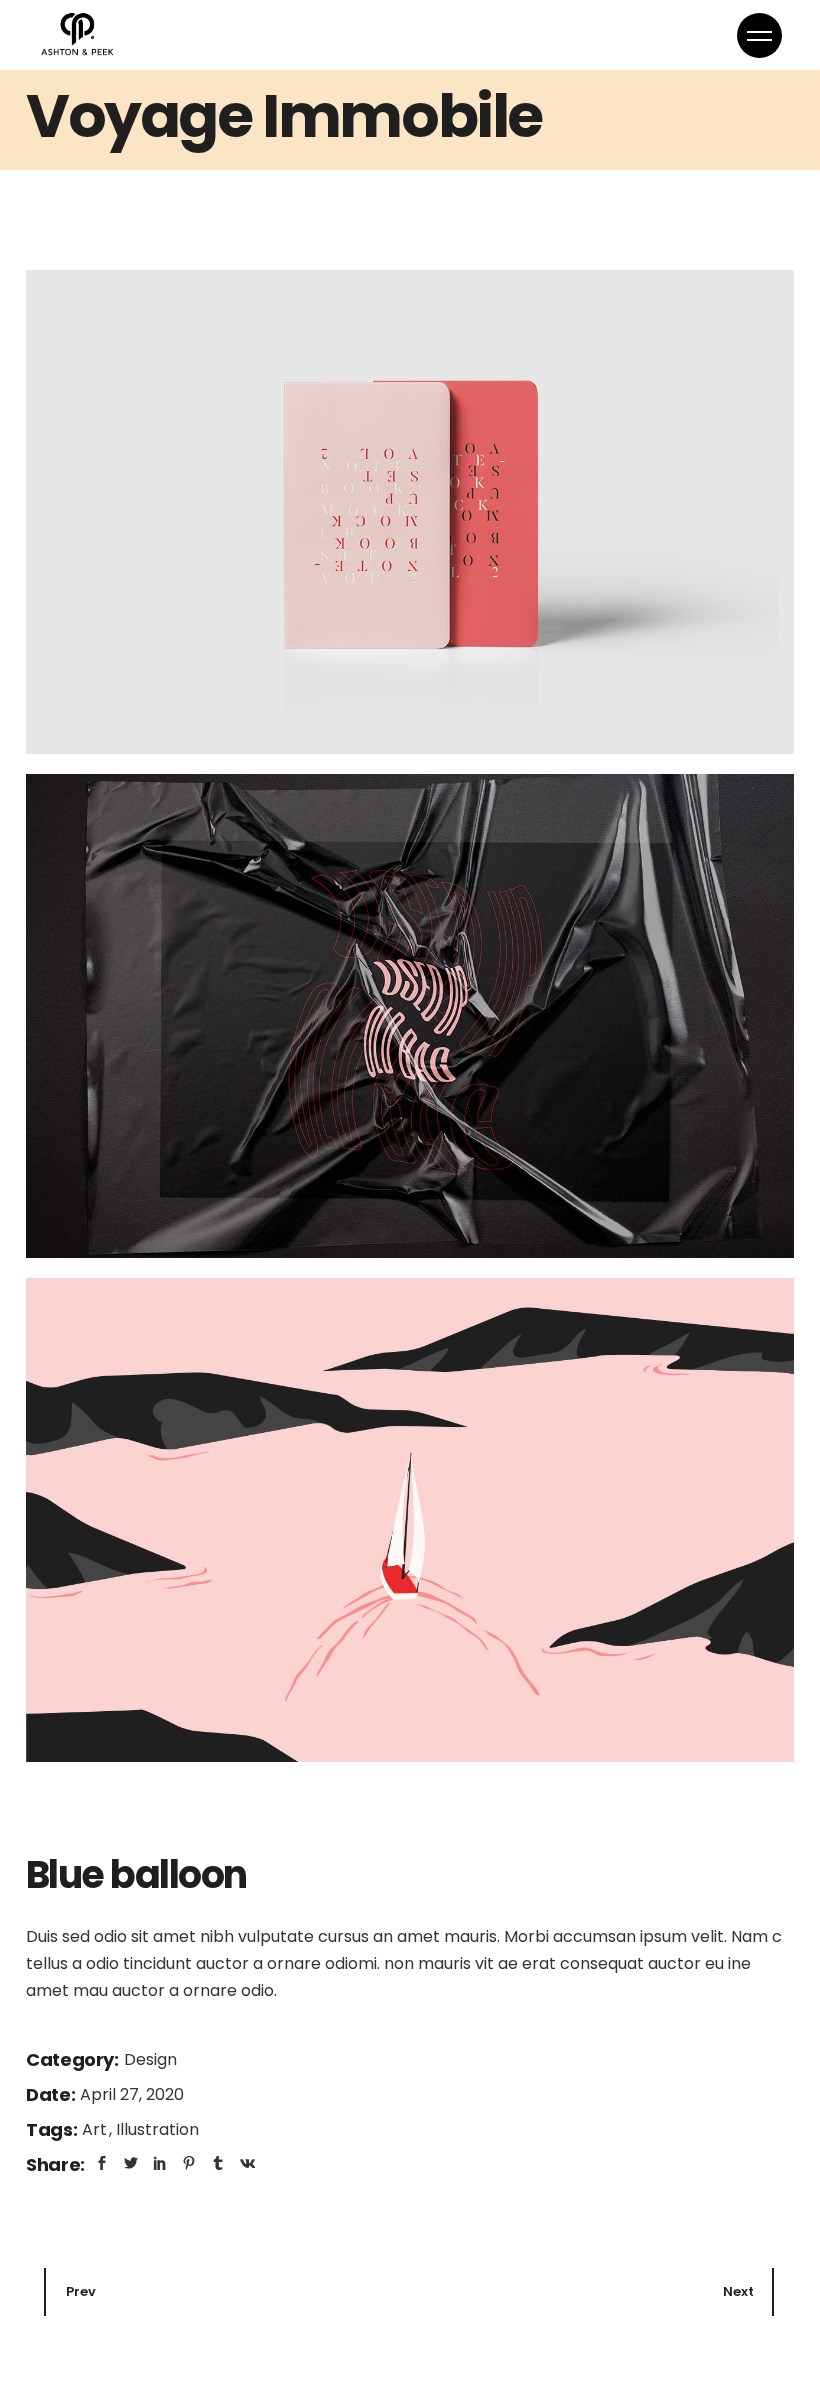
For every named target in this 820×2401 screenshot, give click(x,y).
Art (96, 2129)
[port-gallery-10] (410, 512)
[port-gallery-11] (410, 1016)
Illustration (157, 2129)
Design (150, 2059)
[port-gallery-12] (410, 1520)
